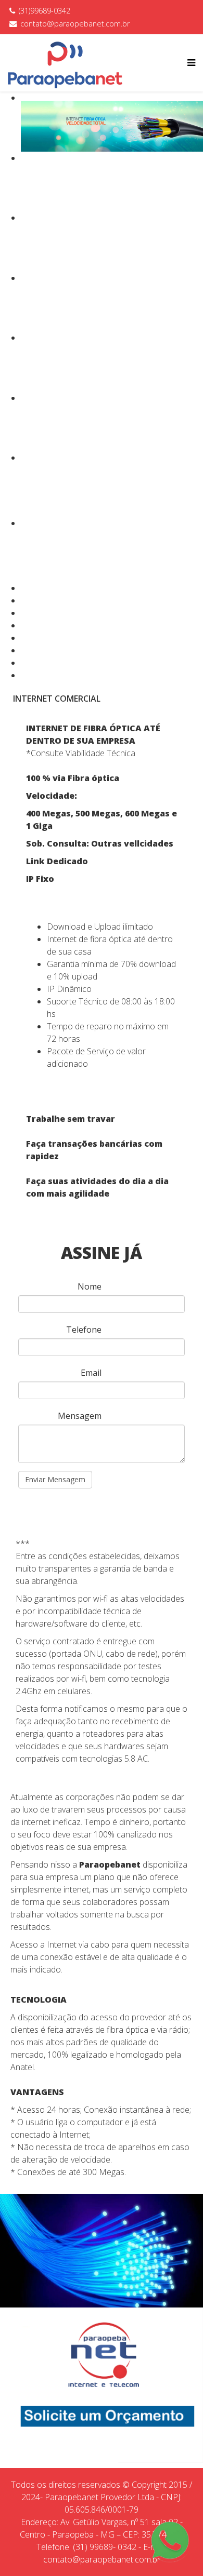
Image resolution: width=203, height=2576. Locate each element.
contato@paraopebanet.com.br (75, 24)
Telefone (84, 1330)
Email (91, 1373)
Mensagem (80, 1416)
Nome (90, 1286)
